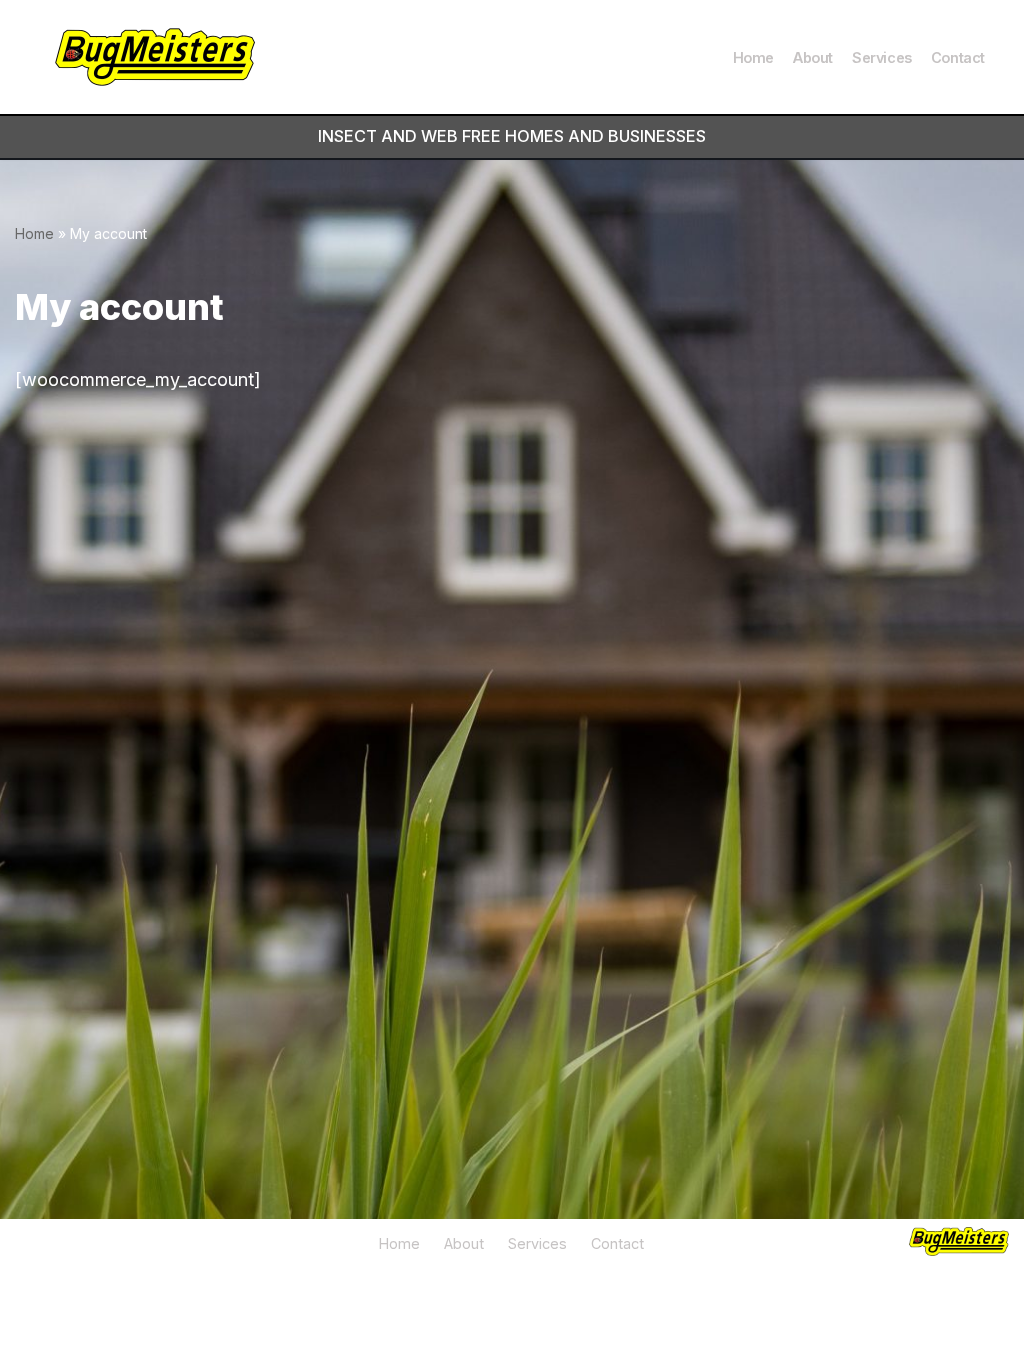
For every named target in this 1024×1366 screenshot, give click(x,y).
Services (882, 57)
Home (753, 57)
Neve (37, 1298)
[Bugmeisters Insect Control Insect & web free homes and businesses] (155, 57)
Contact (958, 57)
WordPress (226, 1298)
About (813, 57)
